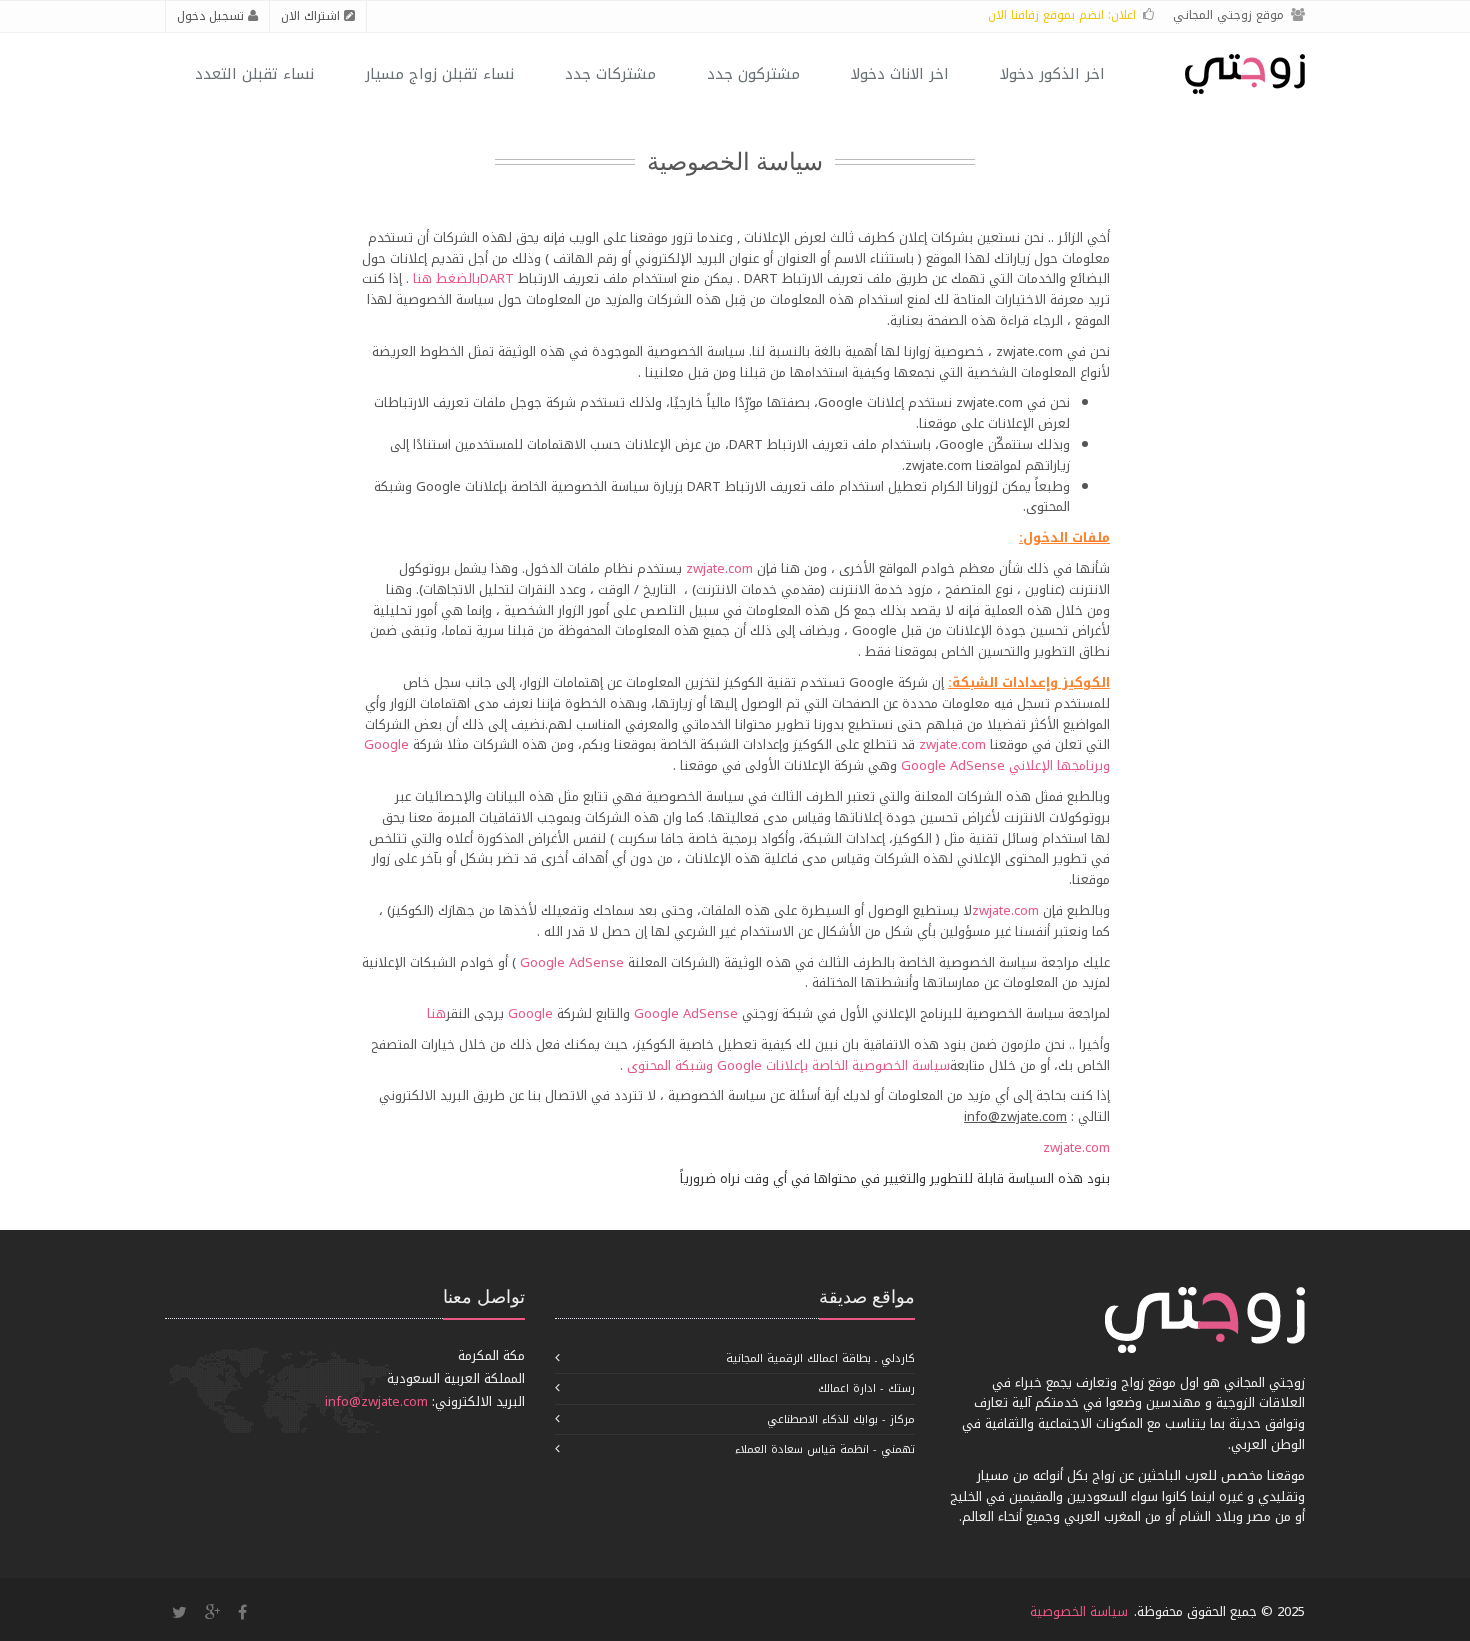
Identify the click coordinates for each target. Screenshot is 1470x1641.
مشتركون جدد (753, 74)
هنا (436, 1013)
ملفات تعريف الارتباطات (440, 402)
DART (497, 278)
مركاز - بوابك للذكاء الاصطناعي (841, 1419)
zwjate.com (989, 402)
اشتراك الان (312, 16)
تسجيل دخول (212, 16)
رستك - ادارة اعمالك (866, 1388)
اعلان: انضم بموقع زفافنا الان (1062, 15)
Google (530, 1013)
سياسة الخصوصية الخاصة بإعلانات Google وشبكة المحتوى (788, 1065)
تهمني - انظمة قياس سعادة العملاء (825, 1449)
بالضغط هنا (446, 278)
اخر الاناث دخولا (900, 74)
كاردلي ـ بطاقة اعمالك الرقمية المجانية (820, 1358)
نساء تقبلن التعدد (254, 74)
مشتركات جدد (610, 74)
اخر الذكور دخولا (1052, 74)
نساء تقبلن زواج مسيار (439, 74)
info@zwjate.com (376, 1401)
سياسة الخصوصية (1079, 1611)
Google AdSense (953, 765)
